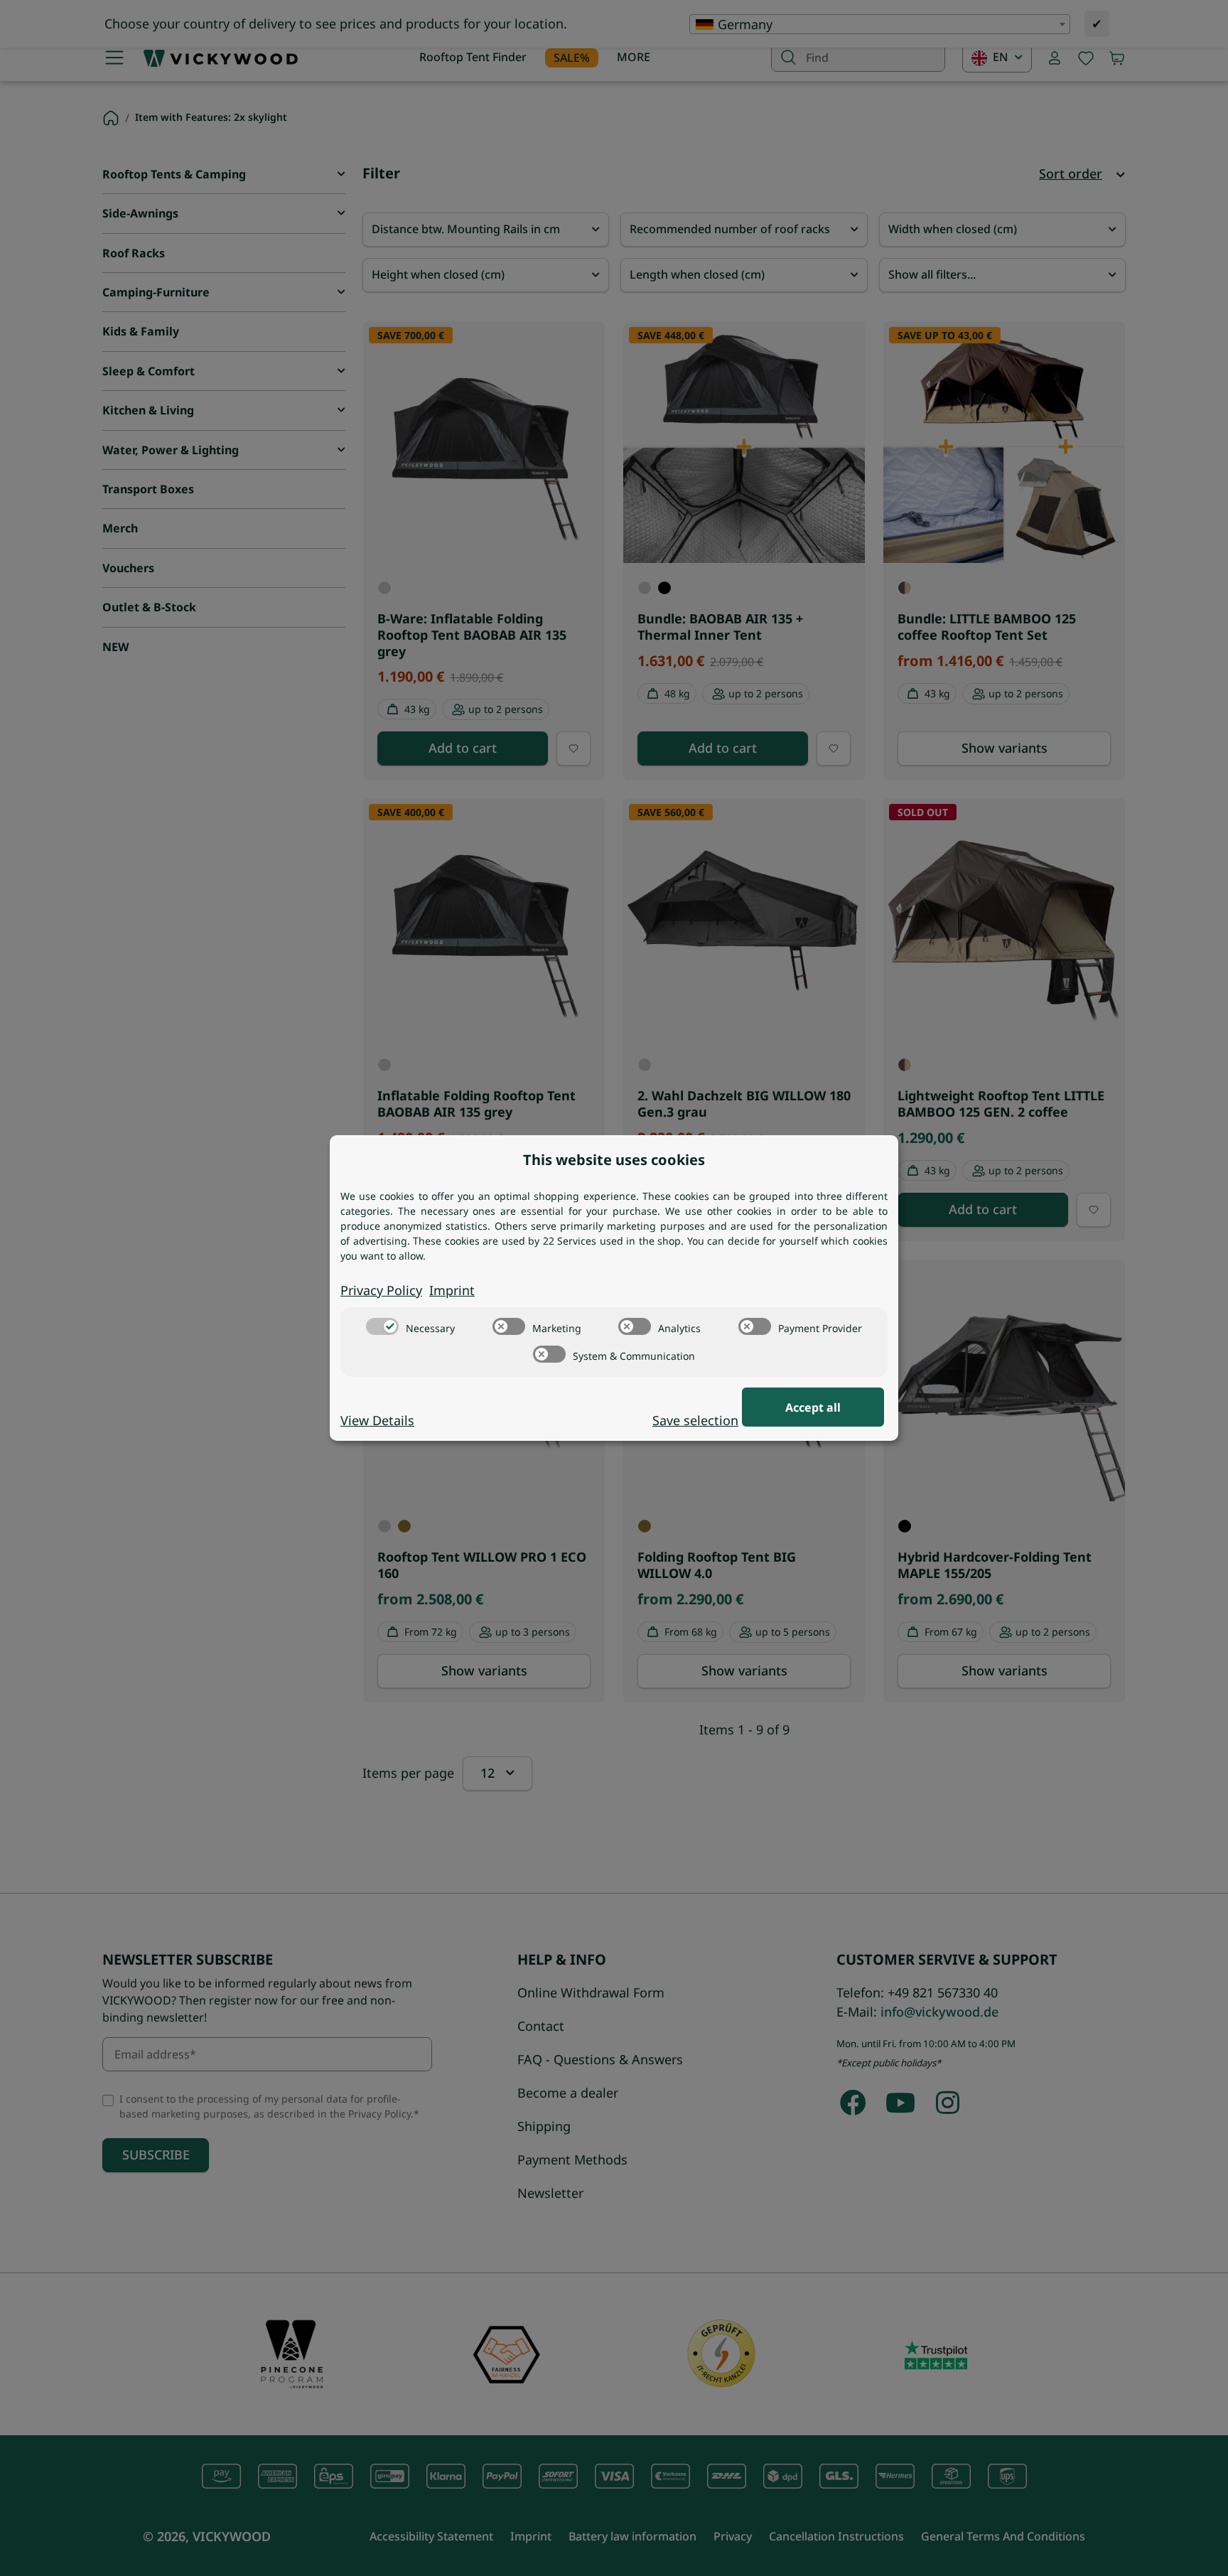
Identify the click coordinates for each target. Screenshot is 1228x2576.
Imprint (452, 1290)
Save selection (695, 1420)
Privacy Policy (381, 1290)
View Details (377, 1420)
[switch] (382, 1326)
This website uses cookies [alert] (614, 1160)
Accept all (813, 1407)
